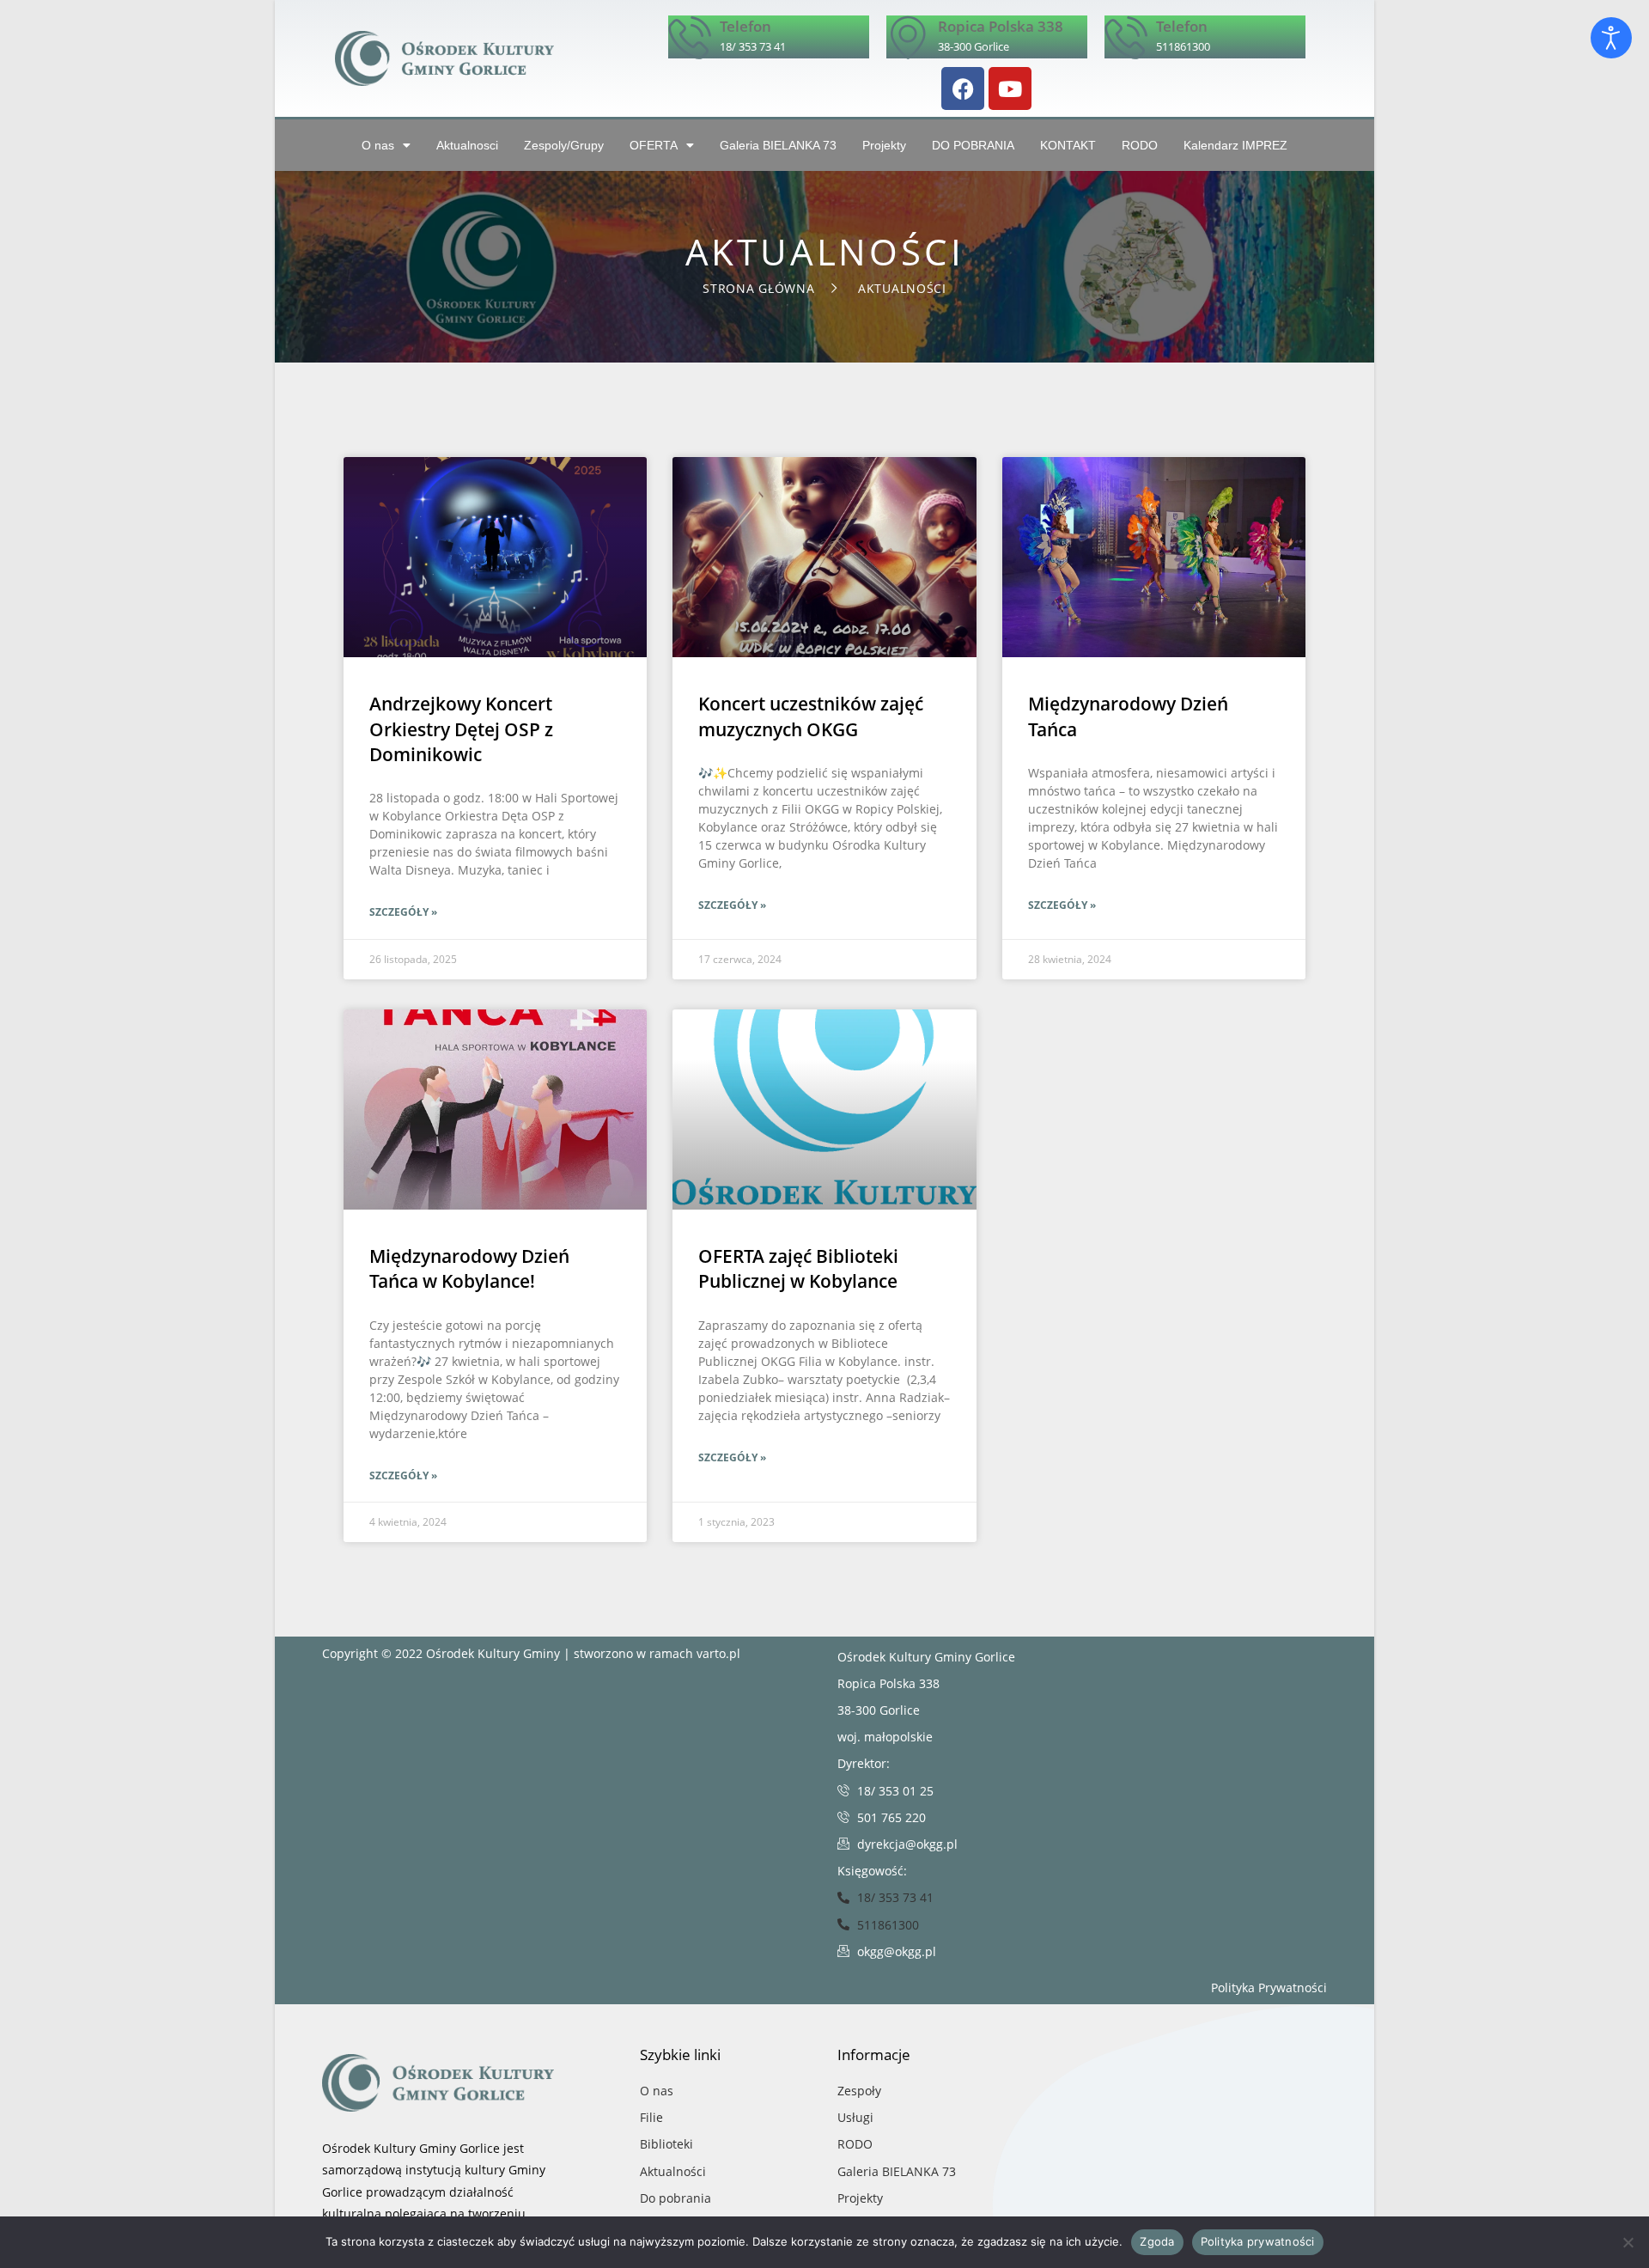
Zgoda (1157, 2241)
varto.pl (718, 1653)
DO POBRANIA (973, 145)
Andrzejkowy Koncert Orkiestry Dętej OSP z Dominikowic (461, 729)
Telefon (745, 26)
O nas (378, 145)
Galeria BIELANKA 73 (778, 145)
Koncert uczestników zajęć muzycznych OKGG (811, 716)
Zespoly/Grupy (564, 145)
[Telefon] (690, 37)
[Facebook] (963, 88)
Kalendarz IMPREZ (1235, 145)
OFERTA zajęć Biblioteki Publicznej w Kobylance (798, 1268)
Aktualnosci (467, 145)
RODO (1140, 145)
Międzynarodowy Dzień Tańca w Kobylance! (469, 1268)
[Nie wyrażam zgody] (1628, 2242)
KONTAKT (1068, 145)
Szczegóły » (403, 912)
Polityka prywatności (1258, 2241)
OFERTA (654, 145)
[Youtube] (1010, 88)
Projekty (884, 145)
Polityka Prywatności (1269, 1988)
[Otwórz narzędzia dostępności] (1611, 38)
